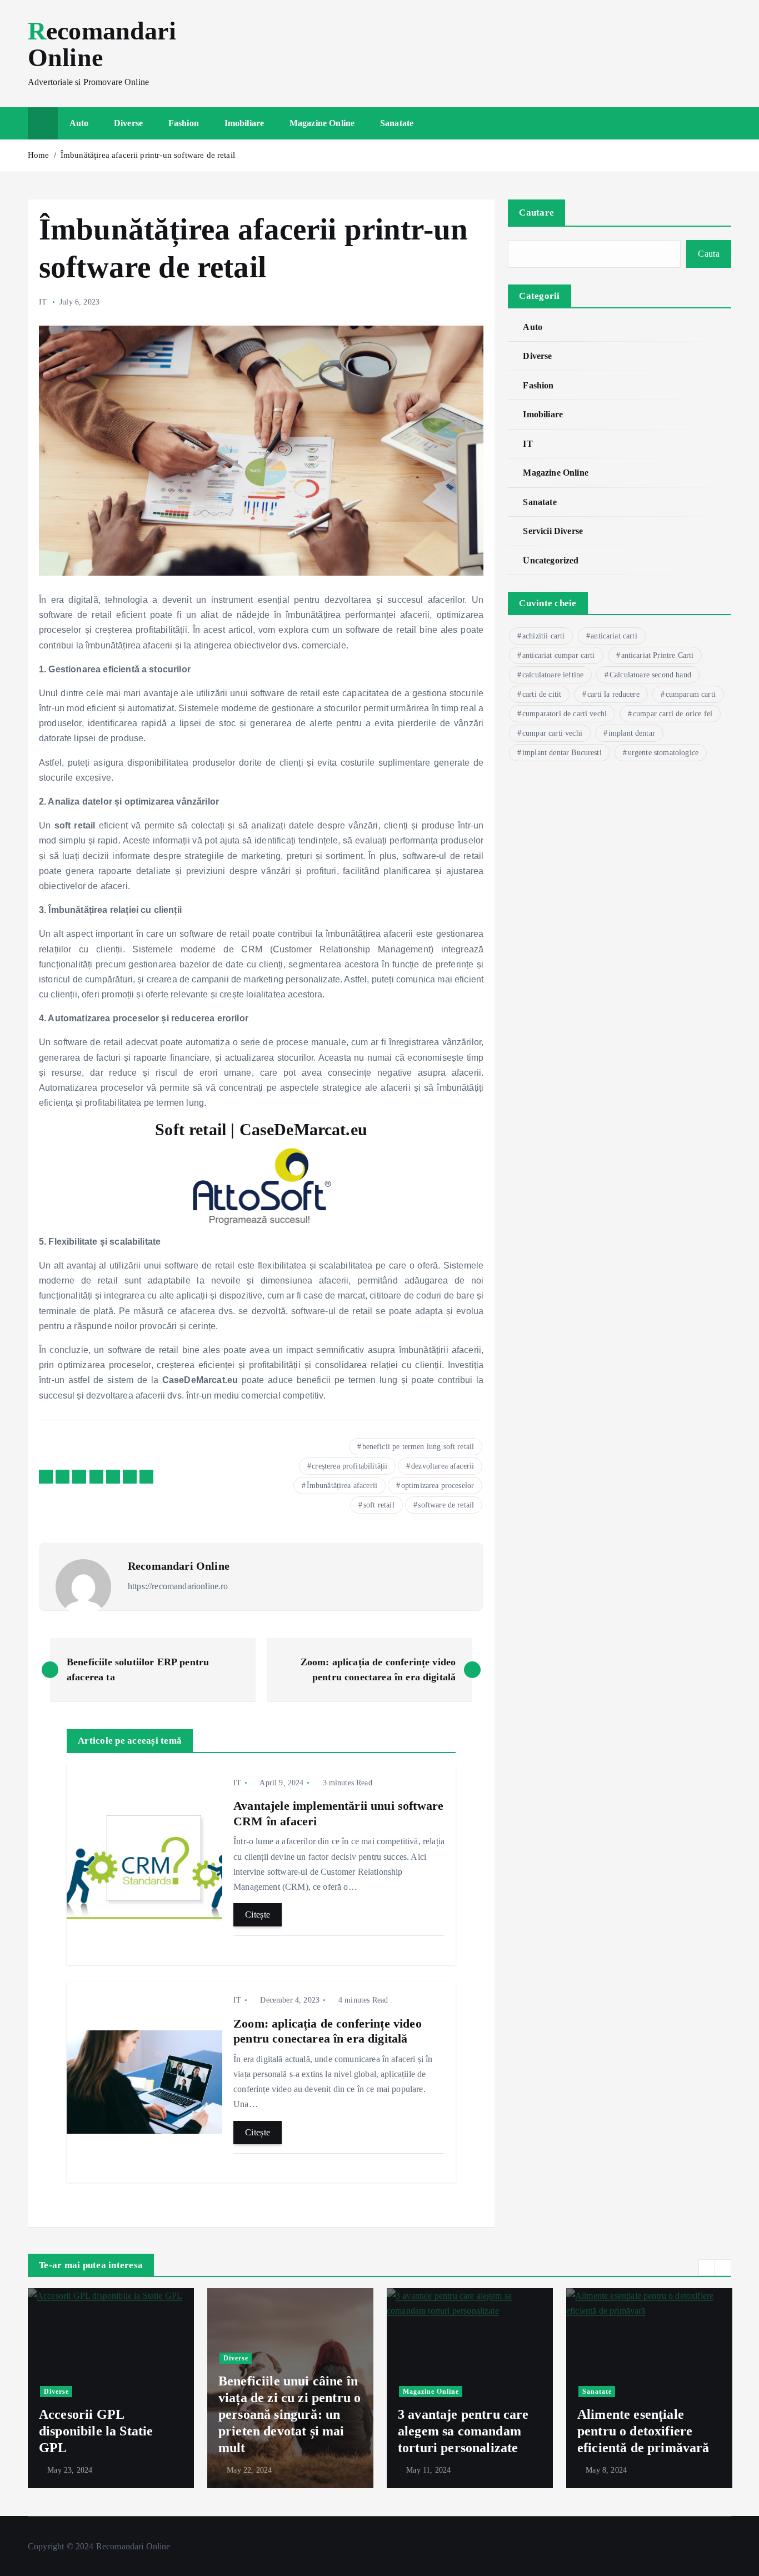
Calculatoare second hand (650, 675)
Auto (79, 123)
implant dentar (632, 733)
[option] (111, 2388)
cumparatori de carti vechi (565, 714)
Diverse (128, 123)
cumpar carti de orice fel (673, 714)
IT (43, 302)
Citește (258, 1914)
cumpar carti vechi (552, 733)
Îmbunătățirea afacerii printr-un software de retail (148, 155)
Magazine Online (322, 123)
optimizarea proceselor (438, 1486)
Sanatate (397, 123)
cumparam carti (691, 694)
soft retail (379, 1505)
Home (39, 155)
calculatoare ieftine (553, 675)
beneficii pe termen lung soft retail (418, 1447)
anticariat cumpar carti (559, 655)
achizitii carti (543, 636)
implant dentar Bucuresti (562, 753)
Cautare (536, 213)
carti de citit (542, 694)
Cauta (709, 254)
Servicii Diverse (553, 531)
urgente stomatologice (663, 753)
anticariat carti (614, 636)
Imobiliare (244, 123)
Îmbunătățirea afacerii (342, 1486)
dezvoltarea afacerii (443, 1466)
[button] (707, 2268)
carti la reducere (613, 694)
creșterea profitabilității (349, 1466)
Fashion (184, 123)
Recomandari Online (179, 1566)
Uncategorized (551, 560)
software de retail (446, 1505)
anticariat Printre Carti (658, 655)
